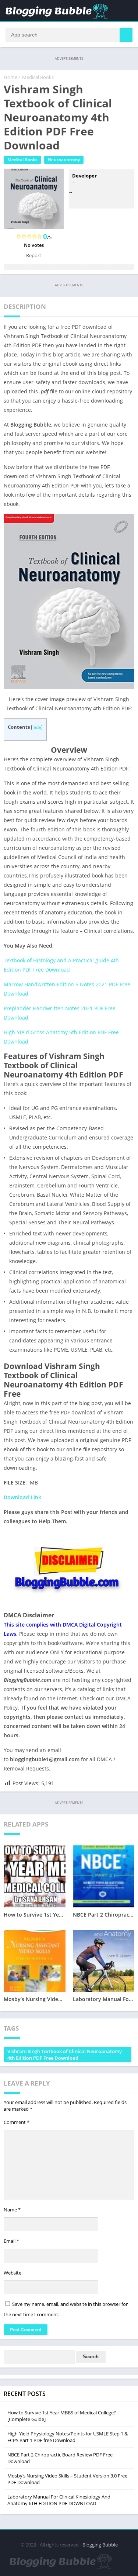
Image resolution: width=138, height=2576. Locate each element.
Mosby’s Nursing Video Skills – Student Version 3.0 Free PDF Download (67, 2479)
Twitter (43, 267)
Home (10, 77)
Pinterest (69, 267)
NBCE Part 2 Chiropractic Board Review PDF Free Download (60, 2458)
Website (13, 2273)
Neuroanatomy (64, 160)
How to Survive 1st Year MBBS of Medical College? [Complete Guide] (62, 2416)
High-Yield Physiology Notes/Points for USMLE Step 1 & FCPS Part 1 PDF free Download (68, 2437)
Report (34, 255)
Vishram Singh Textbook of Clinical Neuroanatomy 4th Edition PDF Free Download (65, 2055)
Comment (17, 2122)
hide (37, 727)
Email (11, 2241)
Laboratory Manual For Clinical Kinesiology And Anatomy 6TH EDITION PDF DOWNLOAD (59, 2500)
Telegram (95, 267)
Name (12, 2210)
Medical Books (38, 77)
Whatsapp (121, 267)
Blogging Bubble (100, 2545)
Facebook (17, 267)
